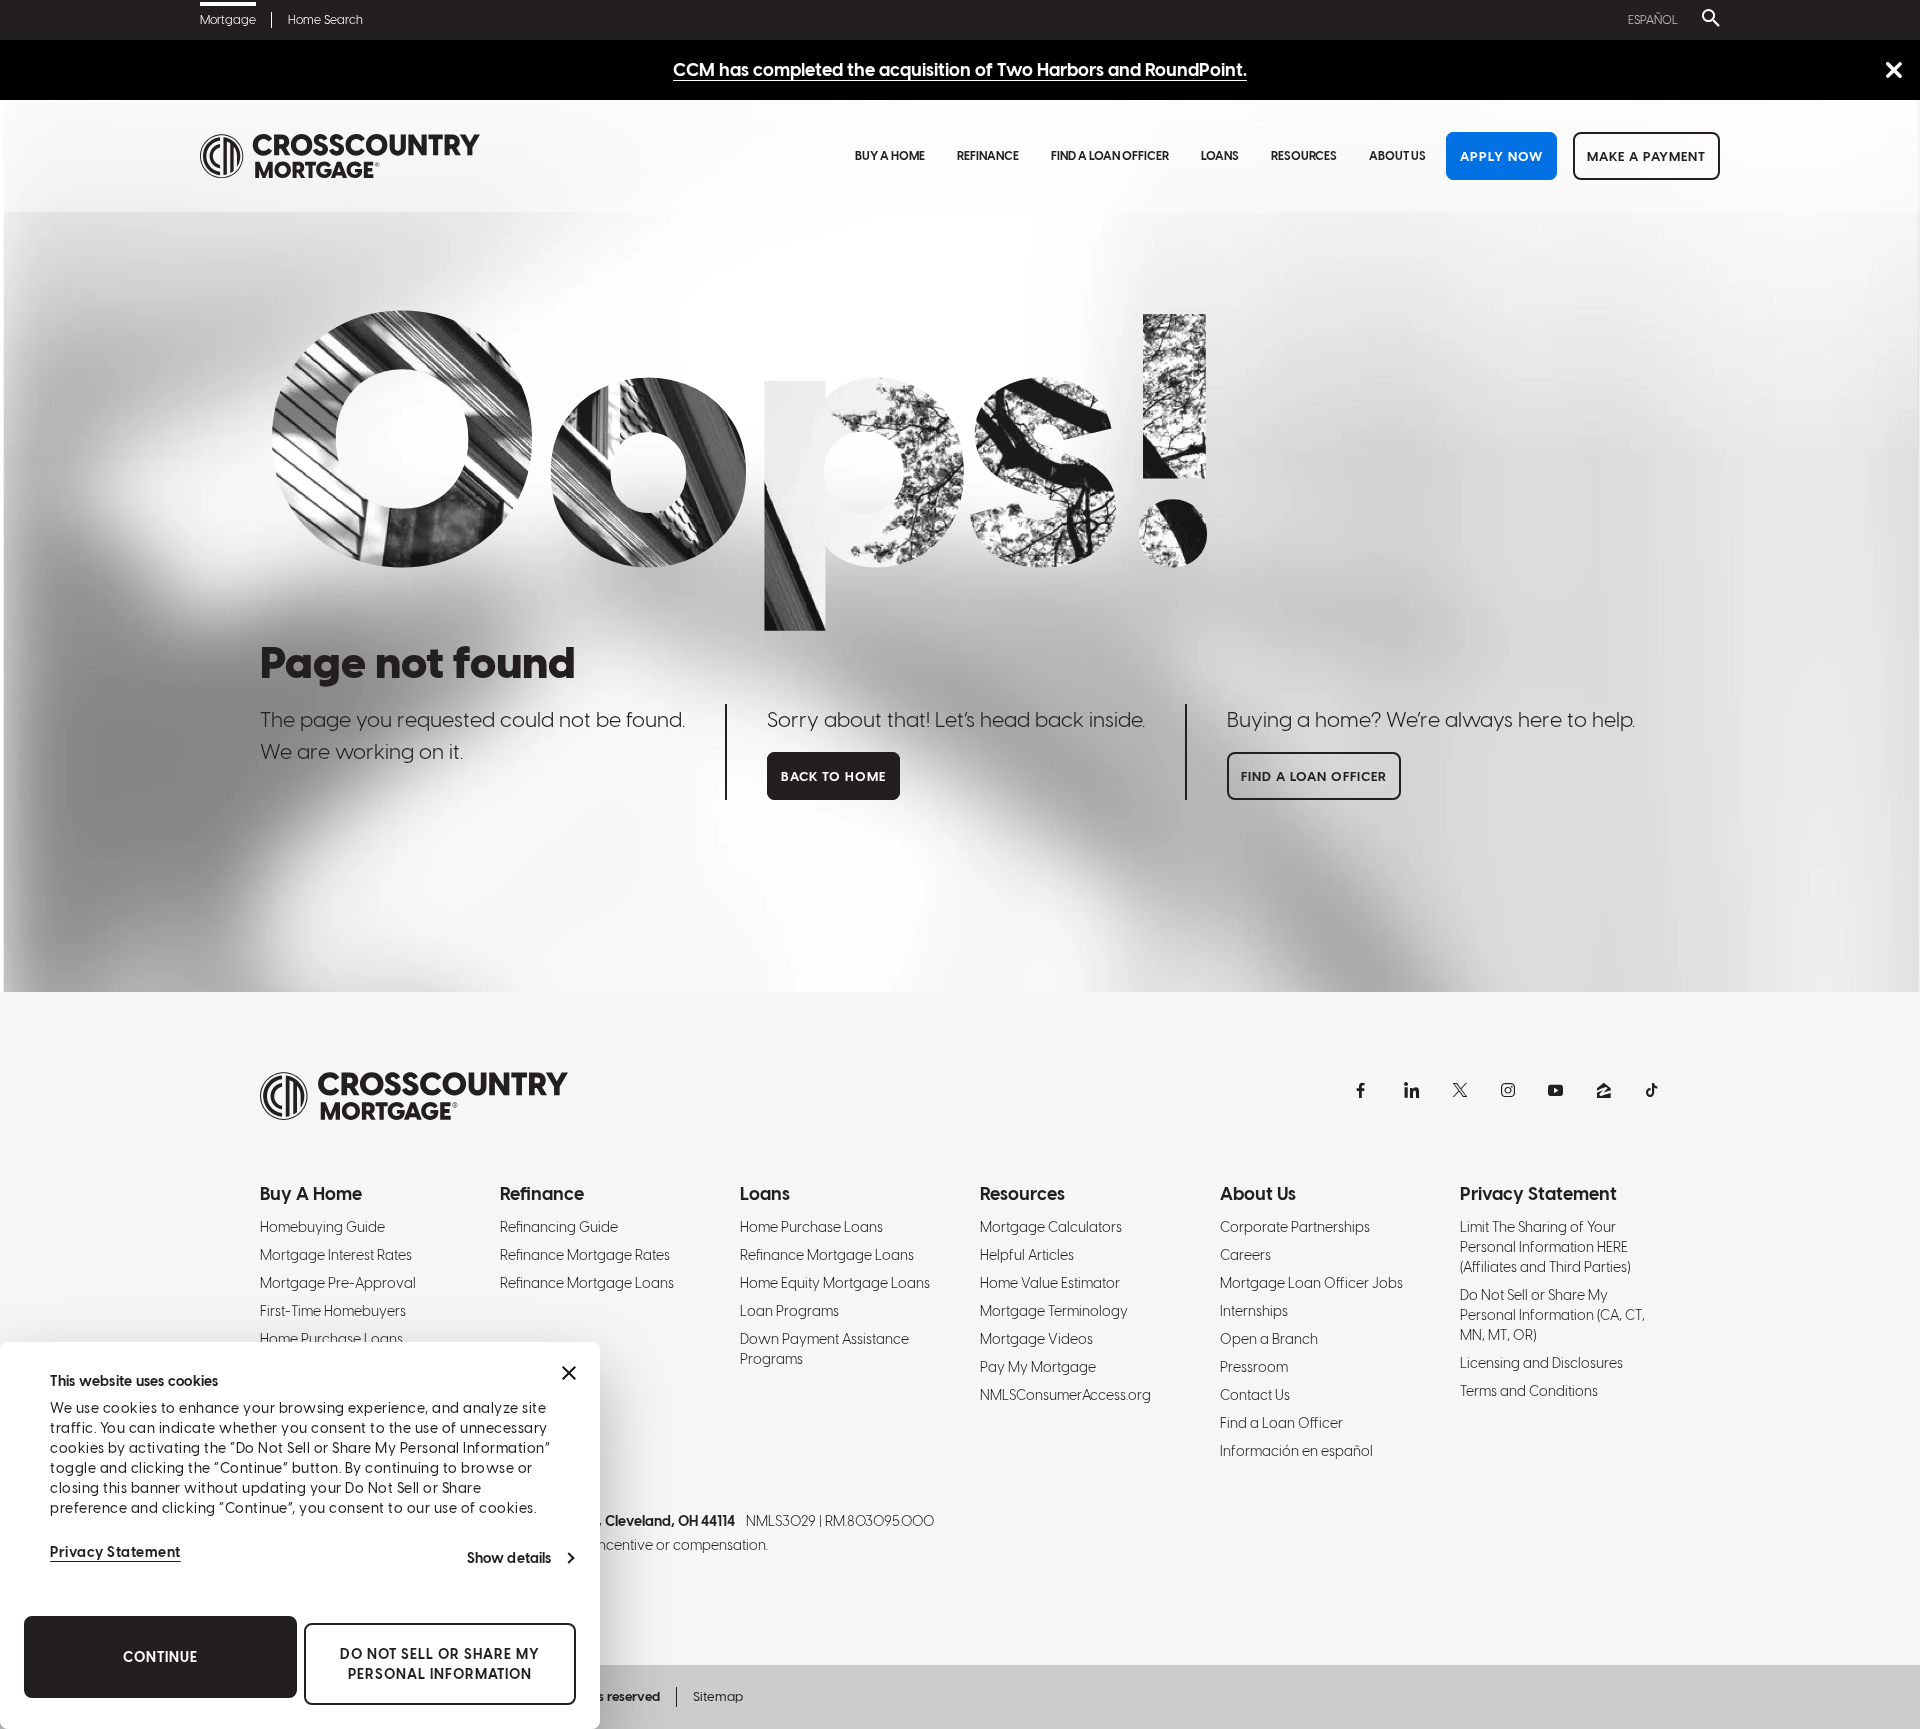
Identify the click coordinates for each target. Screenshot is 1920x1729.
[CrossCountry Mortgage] (340, 156)
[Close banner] (569, 1373)
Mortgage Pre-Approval (338, 1283)
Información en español (1296, 1451)
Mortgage (228, 20)
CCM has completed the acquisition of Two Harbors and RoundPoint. (960, 69)
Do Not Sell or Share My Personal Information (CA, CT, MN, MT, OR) (1552, 1315)
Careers (1245, 1255)
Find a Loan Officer (1110, 156)
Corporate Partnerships (1295, 1227)
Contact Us (1255, 1395)
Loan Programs (789, 1311)
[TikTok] (1652, 1090)
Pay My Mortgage (1038, 1367)
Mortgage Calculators (1051, 1227)
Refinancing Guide (559, 1227)
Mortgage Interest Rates (336, 1255)
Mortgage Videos (1036, 1339)
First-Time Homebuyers (333, 1311)
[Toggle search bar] (1707, 20)
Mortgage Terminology (1054, 1311)
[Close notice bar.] (1893, 71)
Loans (1220, 156)
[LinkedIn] (1412, 1090)
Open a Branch (1269, 1339)
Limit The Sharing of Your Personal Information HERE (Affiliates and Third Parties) (1545, 1247)
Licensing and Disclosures (1541, 1363)
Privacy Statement (115, 1552)
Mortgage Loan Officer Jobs (1311, 1283)
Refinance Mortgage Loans (587, 1283)
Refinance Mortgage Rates (585, 1255)
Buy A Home (890, 156)
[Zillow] (1604, 1090)
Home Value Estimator (1050, 1283)
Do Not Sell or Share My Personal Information (440, 1664)
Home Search (325, 20)
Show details (509, 1558)
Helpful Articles (1027, 1255)
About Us (1397, 156)
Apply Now (1501, 156)
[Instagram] (1508, 1090)
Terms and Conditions (1529, 1391)
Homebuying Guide (322, 1227)
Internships (1254, 1311)
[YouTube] (1556, 1090)
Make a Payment (1646, 156)
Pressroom (1254, 1367)
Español (1653, 20)
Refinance (988, 156)
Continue (160, 1657)
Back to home (833, 776)
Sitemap (718, 1696)
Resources (1304, 156)
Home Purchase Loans (331, 1339)
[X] (1460, 1090)
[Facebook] (1364, 1090)
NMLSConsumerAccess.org (1065, 1395)
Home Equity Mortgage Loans (835, 1283)
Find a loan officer (1314, 776)
